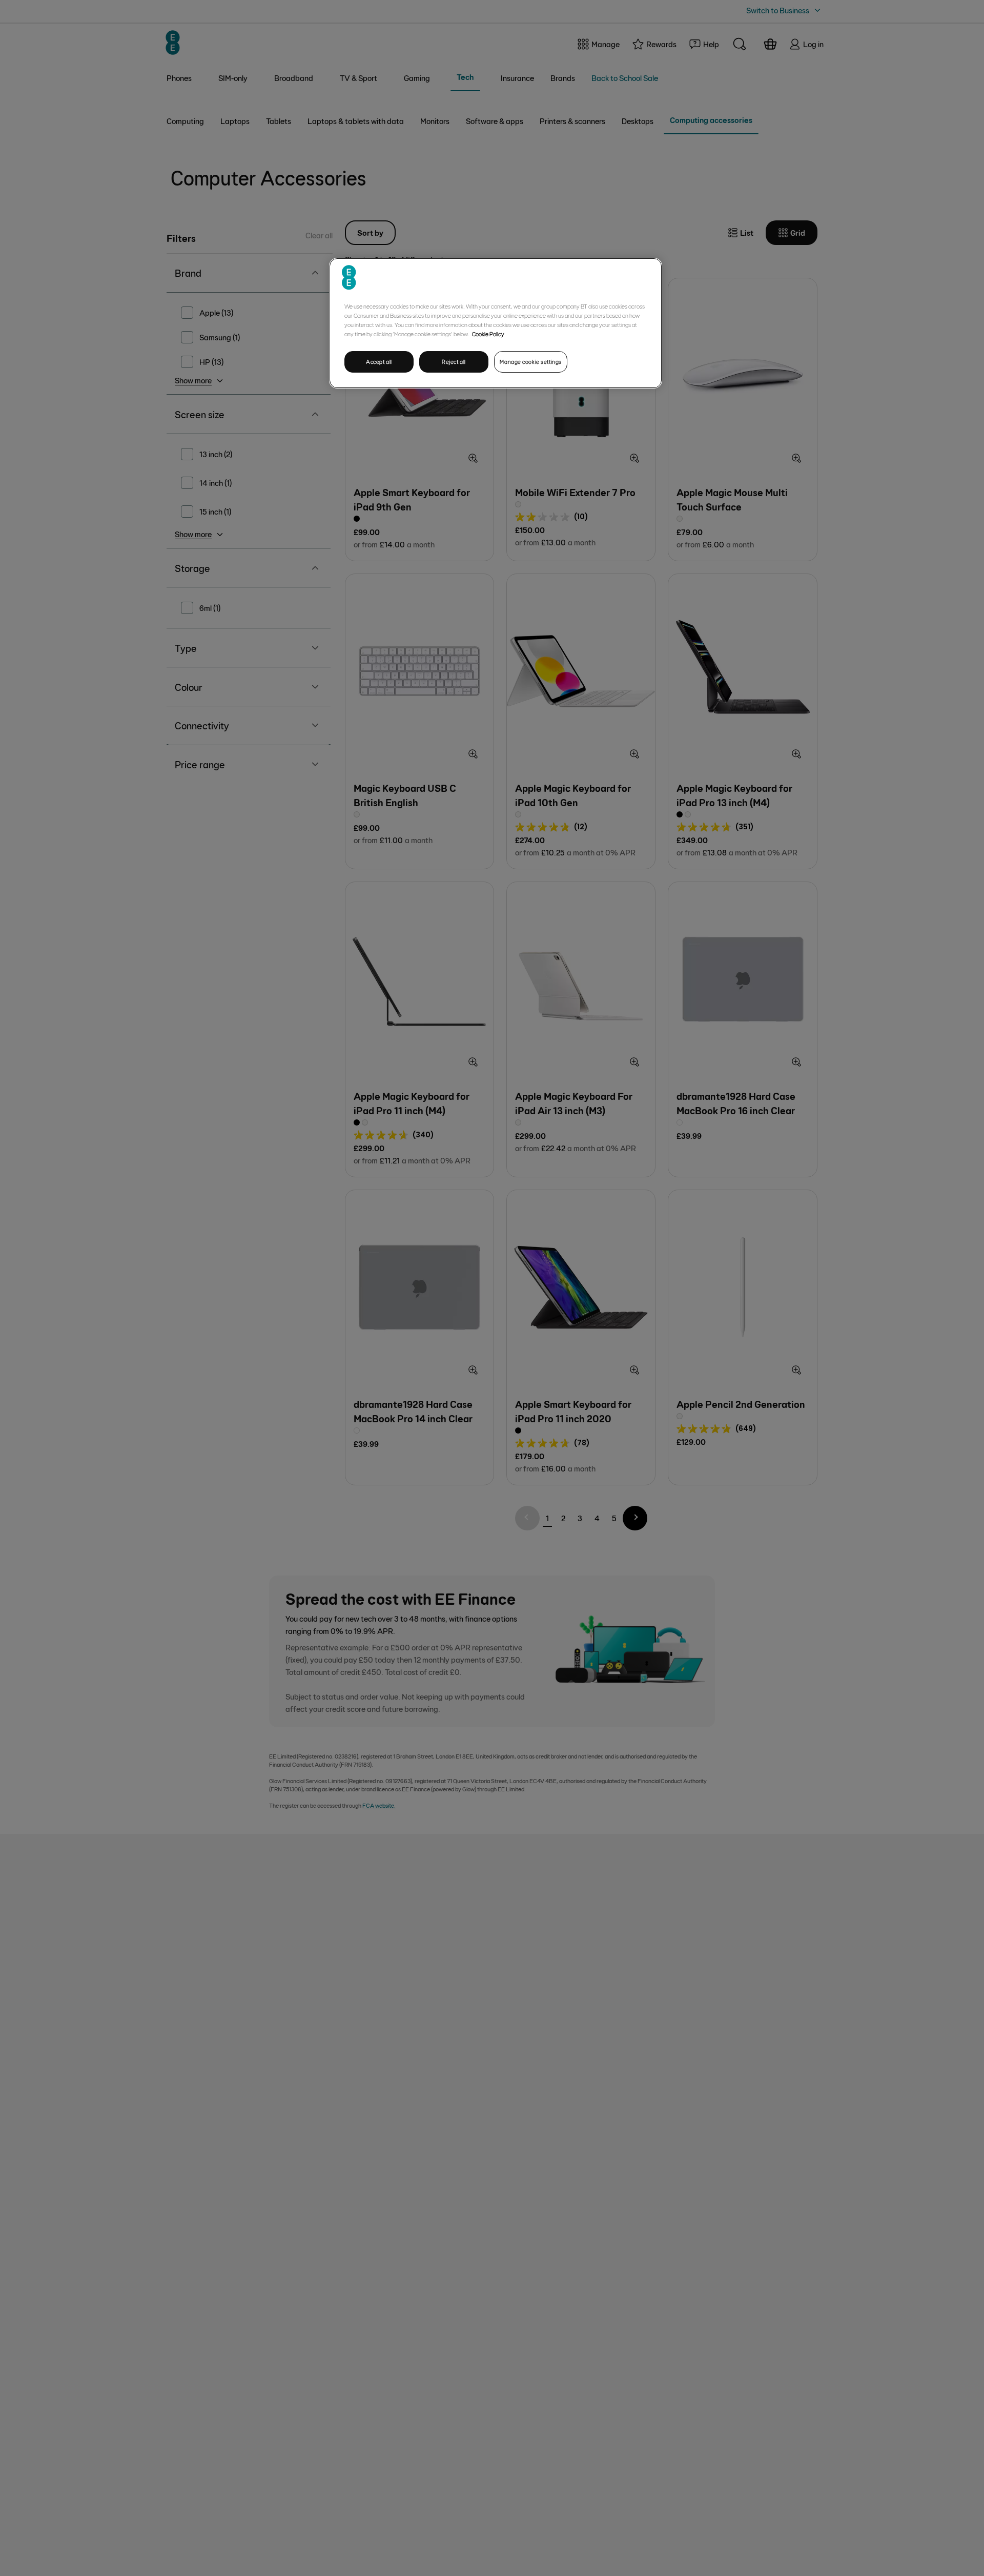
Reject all (454, 362)
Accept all (379, 362)
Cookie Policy (488, 334)
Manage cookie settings (531, 362)
